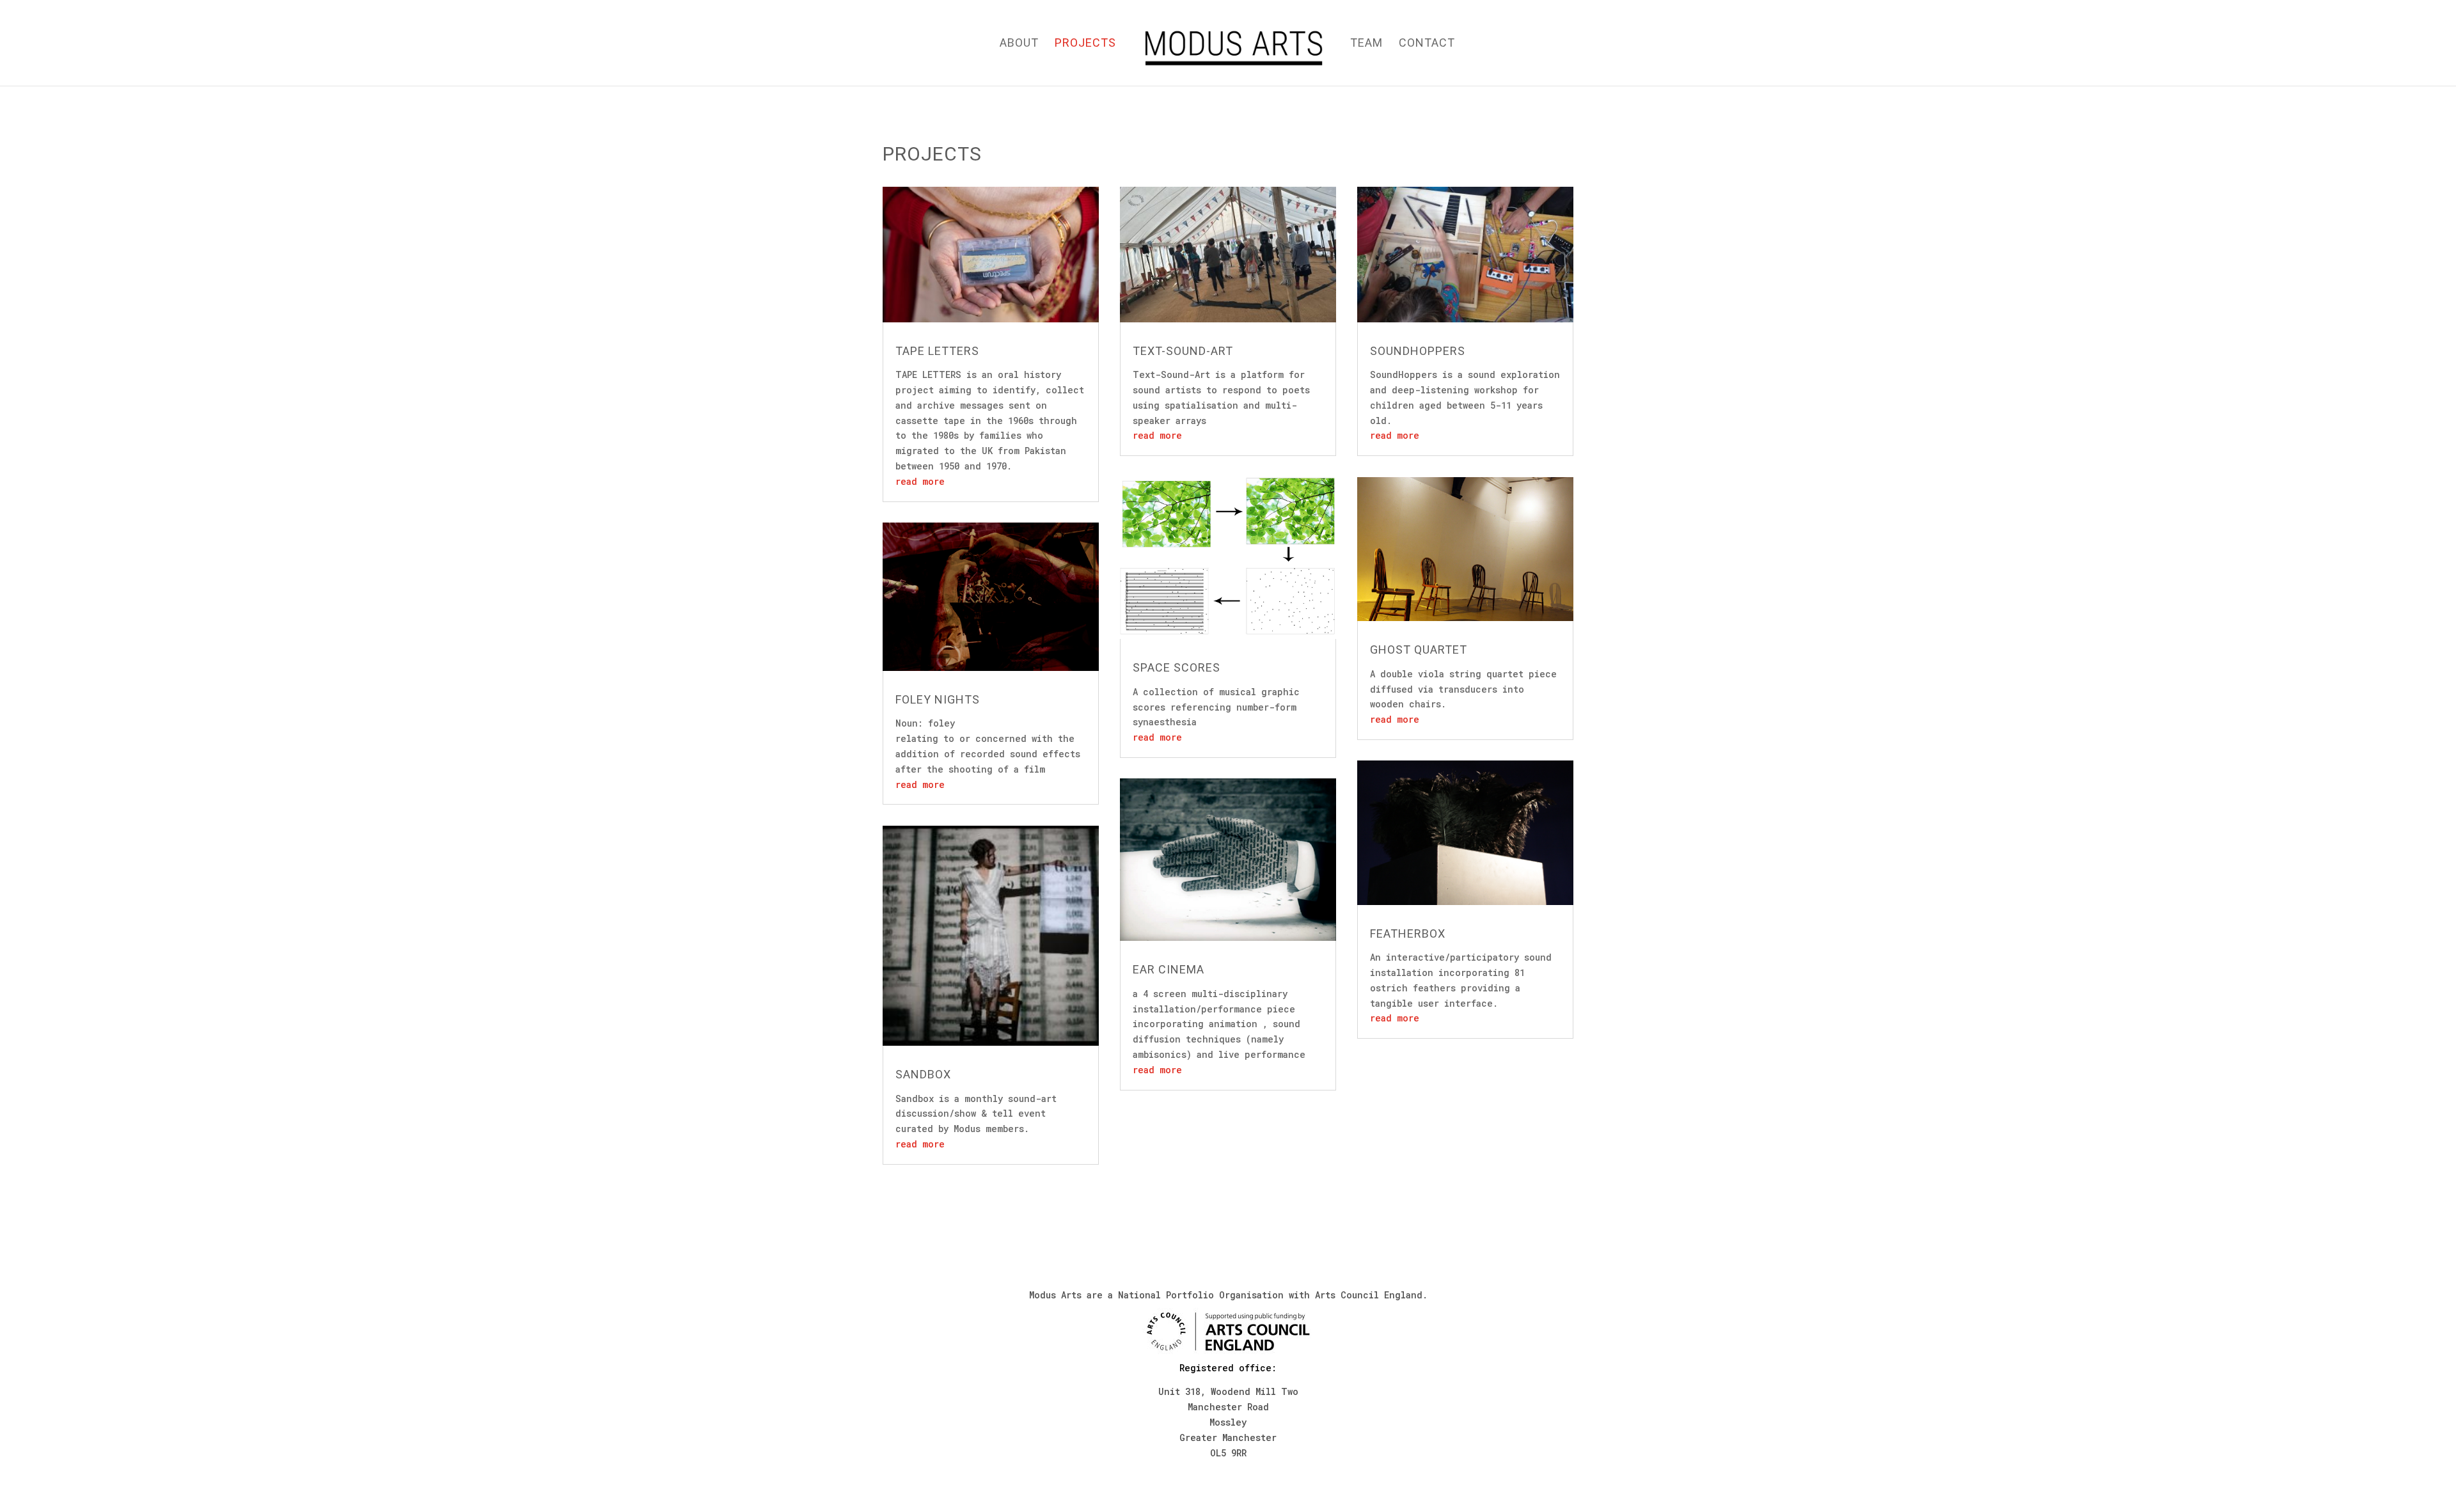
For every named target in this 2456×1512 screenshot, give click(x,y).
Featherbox (1408, 933)
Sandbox (923, 1074)
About (1019, 44)
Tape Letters (937, 351)
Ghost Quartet (1419, 650)
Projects (1085, 44)
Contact (1427, 44)
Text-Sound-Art (1183, 351)
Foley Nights (938, 699)
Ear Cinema (1169, 969)
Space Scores (1177, 667)
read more (920, 481)
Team (1366, 44)
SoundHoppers (1418, 351)
